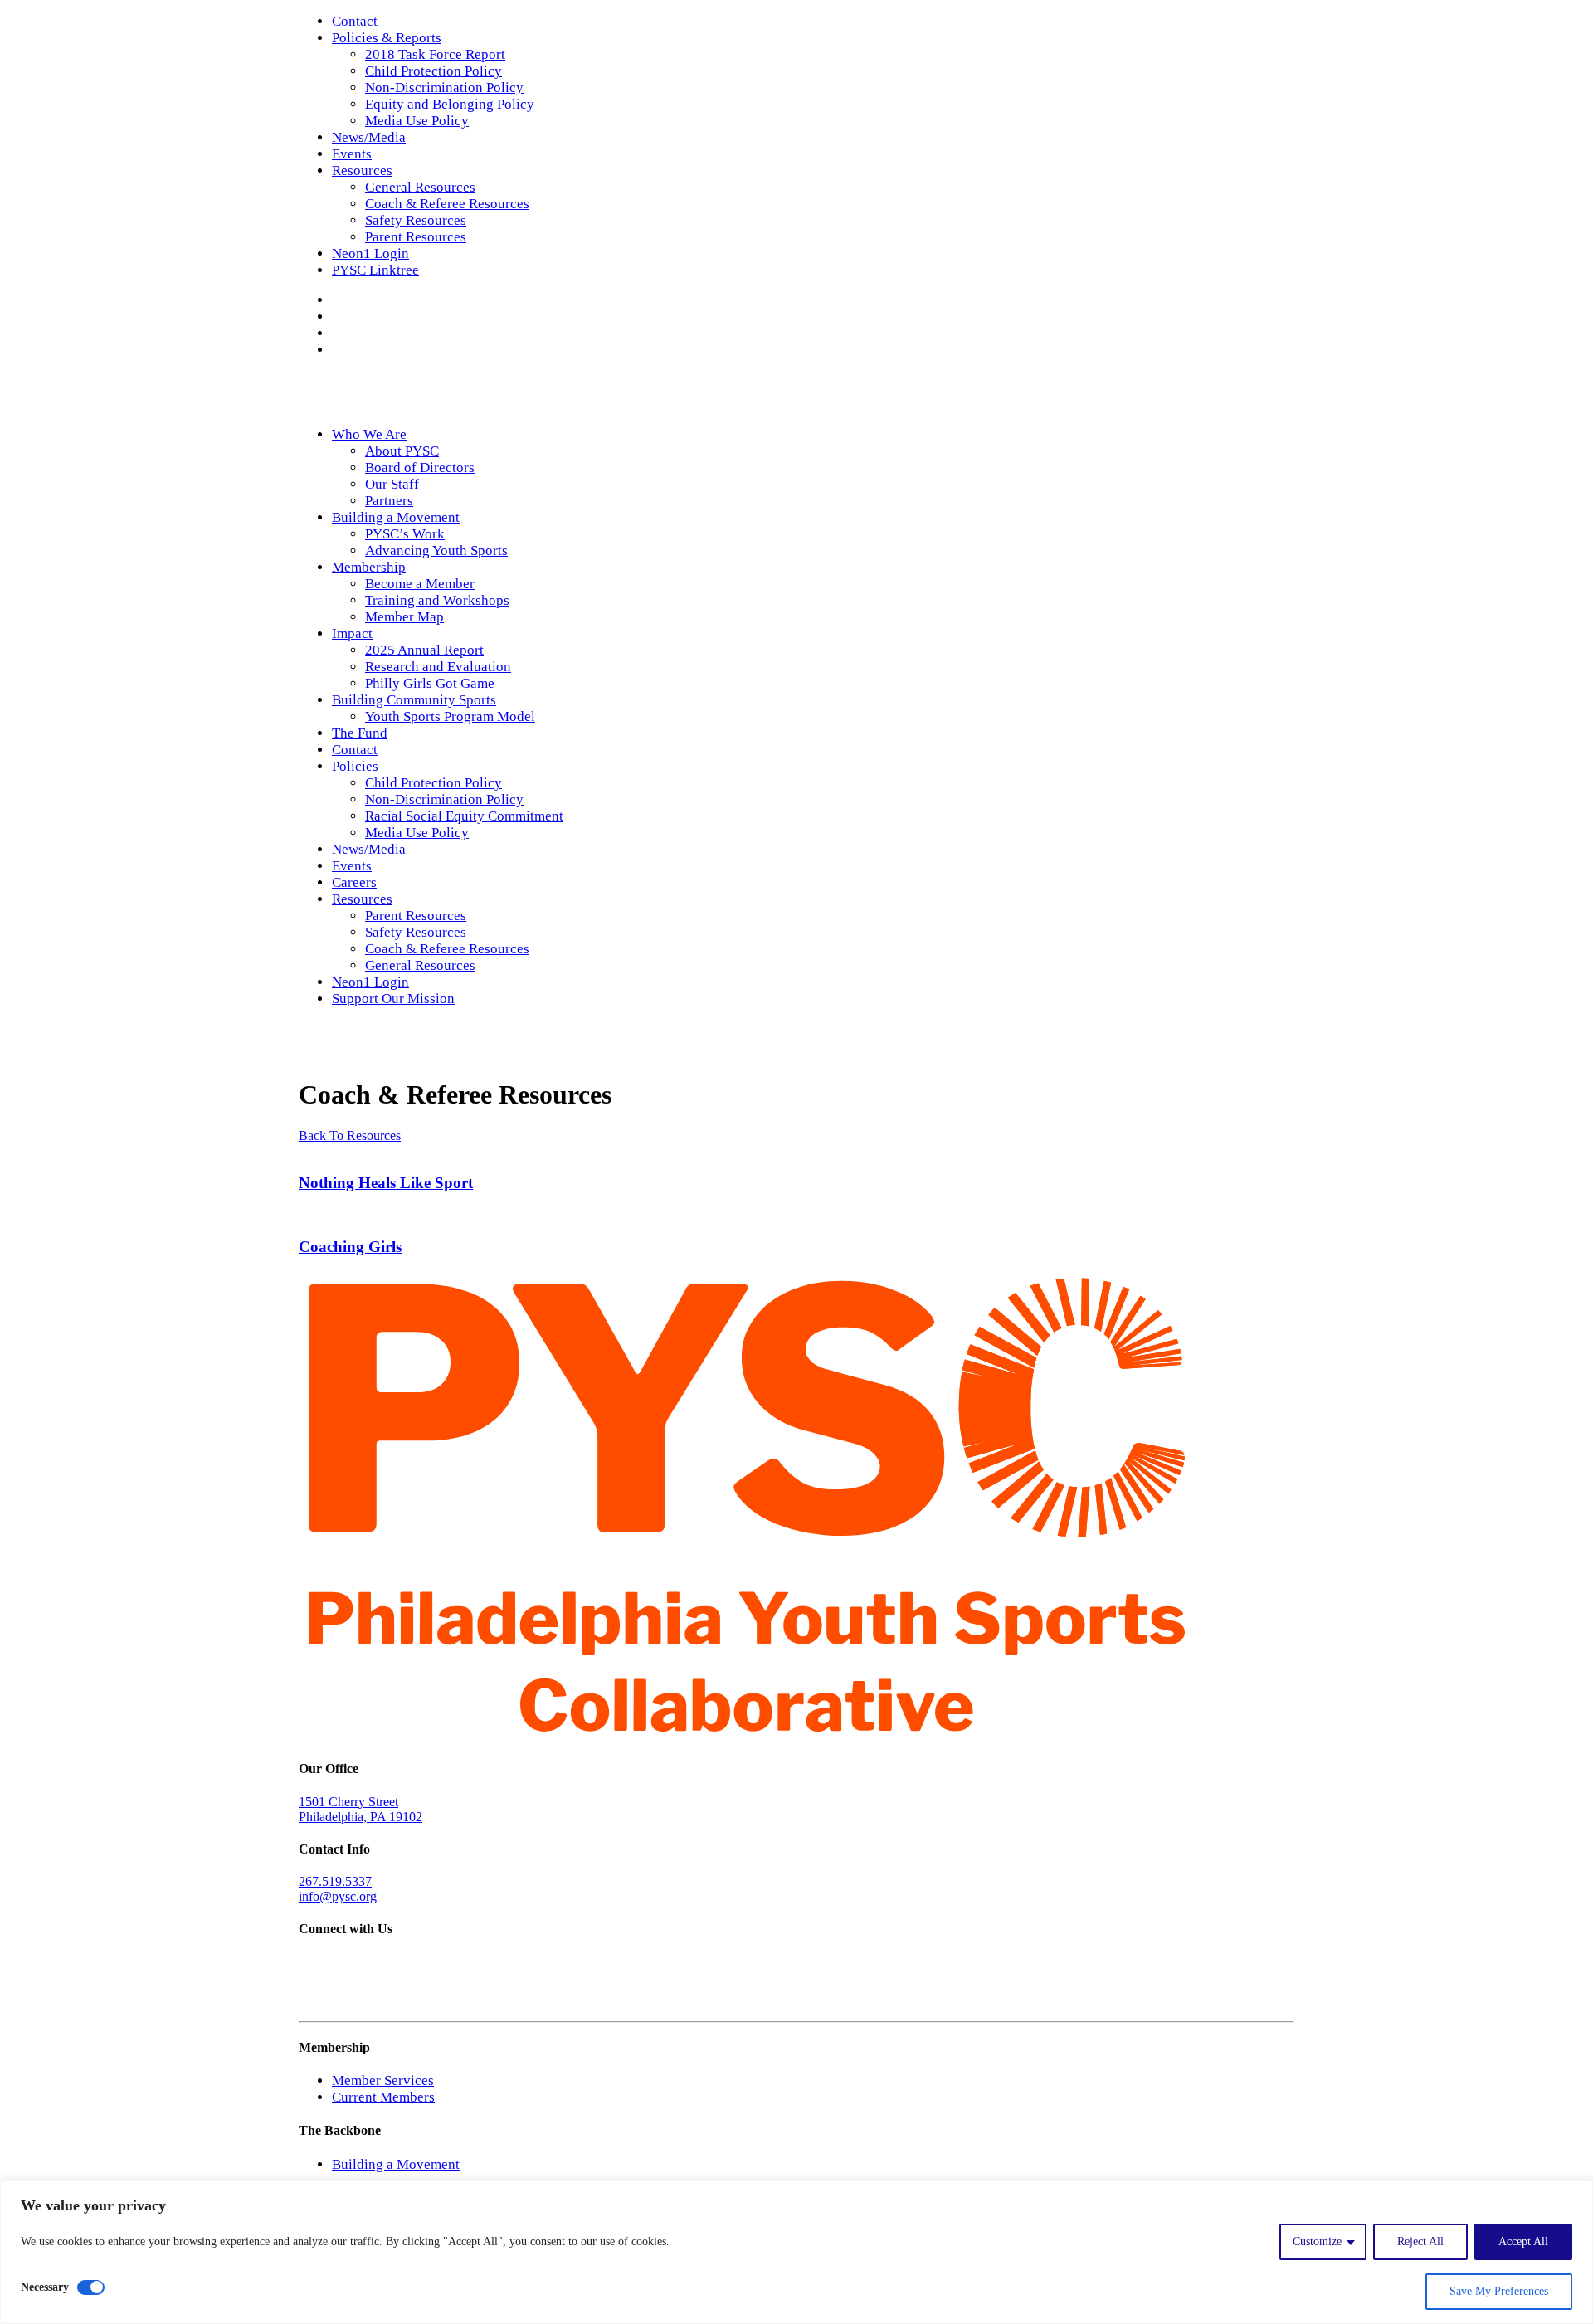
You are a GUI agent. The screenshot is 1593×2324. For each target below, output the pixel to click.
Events (352, 154)
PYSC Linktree (375, 270)
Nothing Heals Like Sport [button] (386, 1183)
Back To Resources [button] (350, 1135)
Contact (355, 21)
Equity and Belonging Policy (450, 104)
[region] (796, 2252)
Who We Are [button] (369, 434)
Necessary (45, 2287)
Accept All (1523, 2241)
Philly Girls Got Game (430, 683)
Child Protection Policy (434, 71)
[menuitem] (813, 22)
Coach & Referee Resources (447, 204)
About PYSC (402, 451)
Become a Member (420, 584)
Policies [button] (355, 766)
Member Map (404, 617)
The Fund (360, 733)
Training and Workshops (437, 600)
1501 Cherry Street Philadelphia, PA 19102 (360, 1809)
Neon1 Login (370, 253)
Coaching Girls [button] (350, 1247)
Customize (1317, 2241)
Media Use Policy (417, 121)
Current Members (383, 2097)
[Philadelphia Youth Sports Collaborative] (796, 392)
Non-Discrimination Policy (444, 88)
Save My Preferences (1499, 2291)
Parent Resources (416, 237)
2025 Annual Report (424, 650)
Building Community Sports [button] (414, 700)
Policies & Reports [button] (387, 38)
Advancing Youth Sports (436, 551)
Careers (354, 882)
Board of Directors (420, 468)
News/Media (369, 137)
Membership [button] (369, 567)
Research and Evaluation (438, 667)
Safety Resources (416, 220)
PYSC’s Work (405, 534)
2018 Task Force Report (435, 54)
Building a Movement (396, 2164)
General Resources (420, 187)
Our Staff (392, 484)
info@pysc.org (338, 1896)
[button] (337, 300)
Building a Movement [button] (396, 517)
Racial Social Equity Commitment (464, 816)
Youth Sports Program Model (450, 716)
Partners (389, 501)
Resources (362, 171)
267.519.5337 (335, 1881)
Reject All (1420, 2241)
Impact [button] (352, 633)
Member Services (383, 2080)
